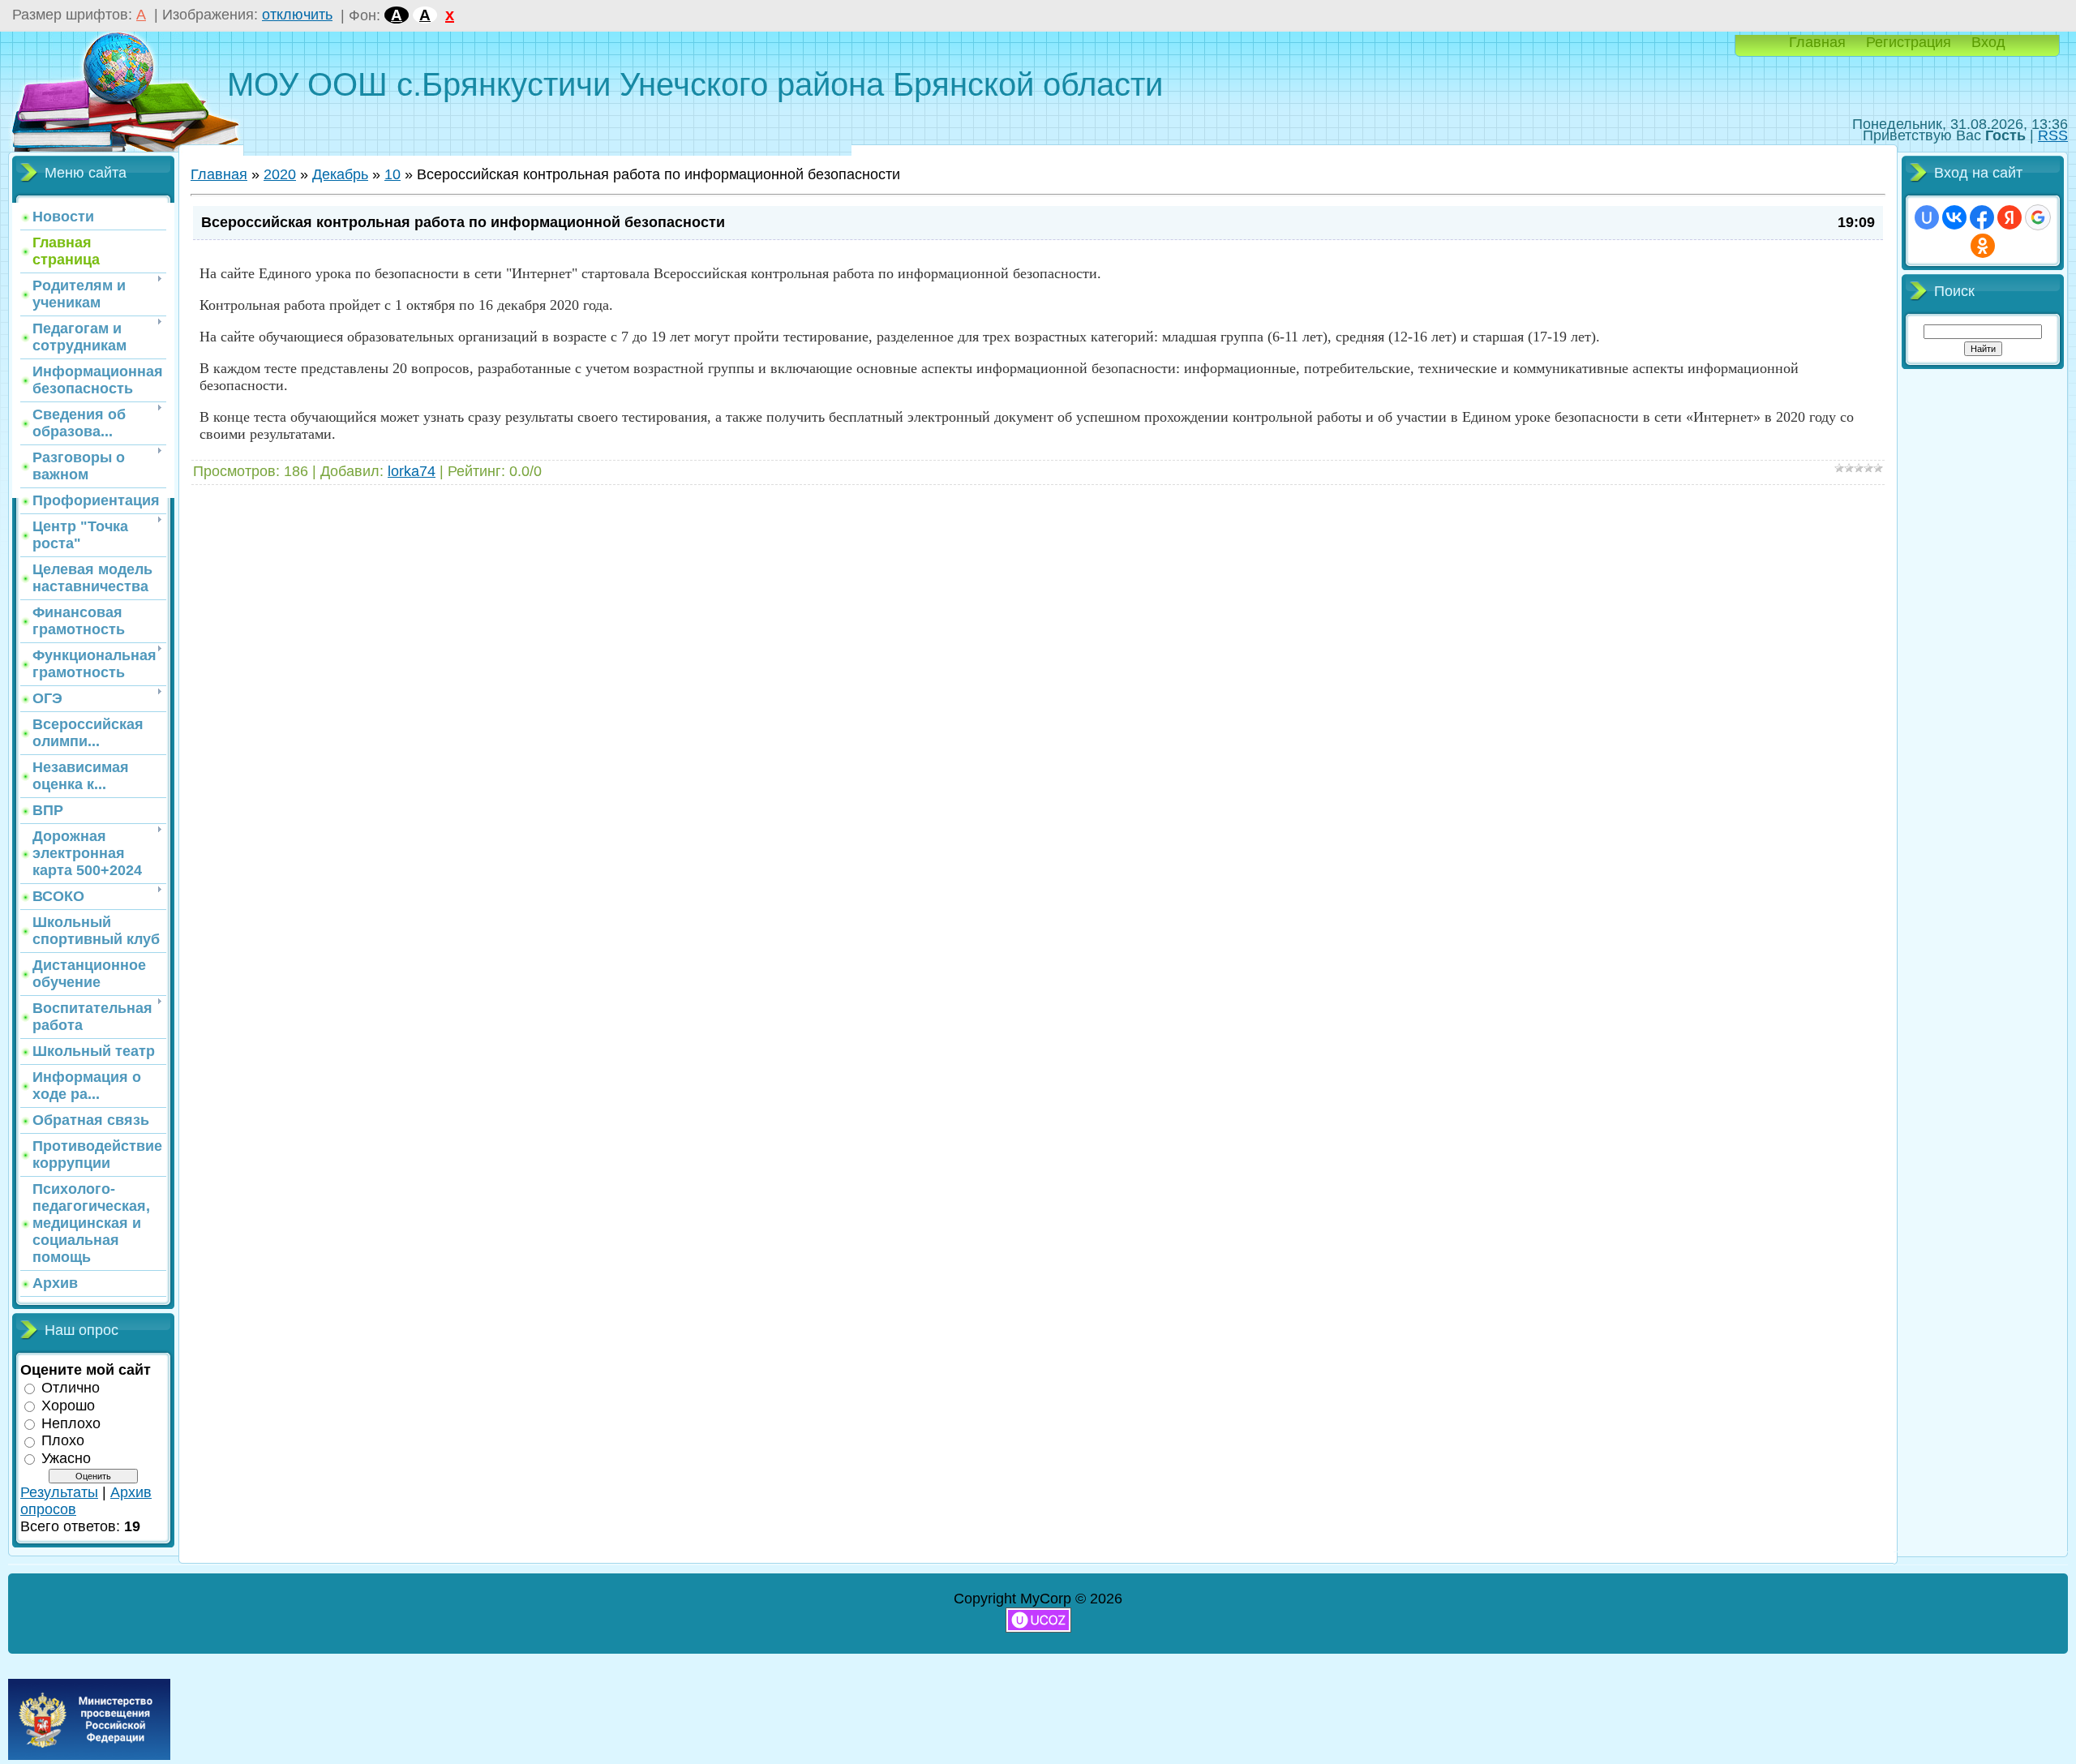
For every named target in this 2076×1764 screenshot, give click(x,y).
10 (392, 174)
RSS (2053, 135)
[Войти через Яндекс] (2010, 217)
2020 (280, 174)
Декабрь (340, 174)
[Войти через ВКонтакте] (1954, 217)
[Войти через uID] (1927, 217)
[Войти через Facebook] (1982, 217)
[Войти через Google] (2038, 217)
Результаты (59, 1492)
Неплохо (71, 1423)
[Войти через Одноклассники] (1983, 246)
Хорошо (68, 1406)
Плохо (63, 1440)
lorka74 (412, 471)
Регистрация (1909, 42)
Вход (1988, 42)
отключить (297, 15)
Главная (1817, 42)
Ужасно (66, 1458)
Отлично (71, 1388)
